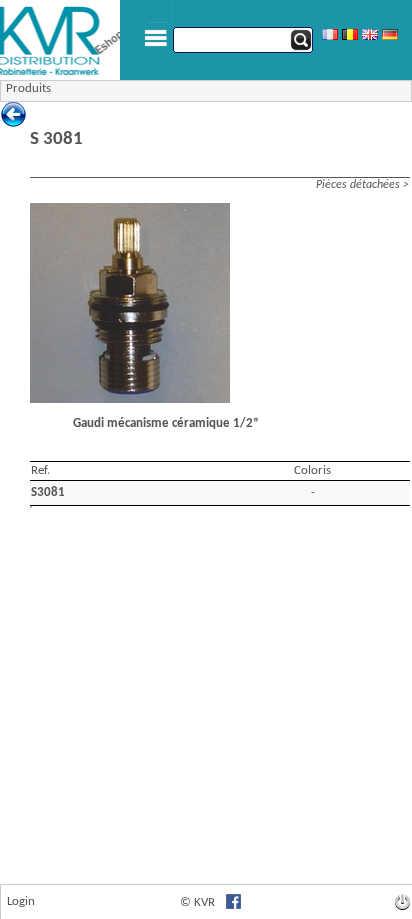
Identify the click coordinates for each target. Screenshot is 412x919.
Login (21, 901)
